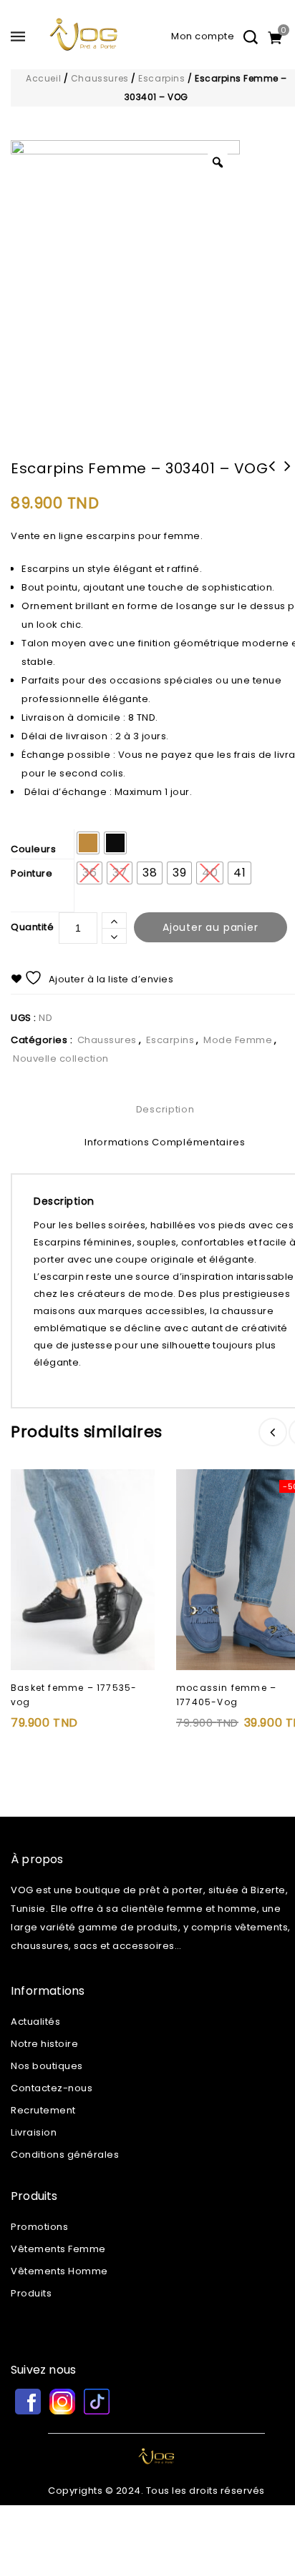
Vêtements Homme (59, 2271)
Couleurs (33, 849)
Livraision (34, 2132)
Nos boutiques (47, 2066)
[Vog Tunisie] (84, 41)
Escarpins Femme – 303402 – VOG (272, 475)
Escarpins (161, 78)
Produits (31, 2293)
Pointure (32, 873)
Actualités (35, 2022)
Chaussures (100, 78)
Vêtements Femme (58, 2249)
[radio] (88, 843)
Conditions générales (65, 2155)
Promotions (39, 2227)
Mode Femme (238, 1040)
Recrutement (43, 2110)
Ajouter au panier (211, 927)
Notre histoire (44, 2044)
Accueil (43, 78)
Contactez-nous (52, 2088)
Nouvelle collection (61, 1058)
